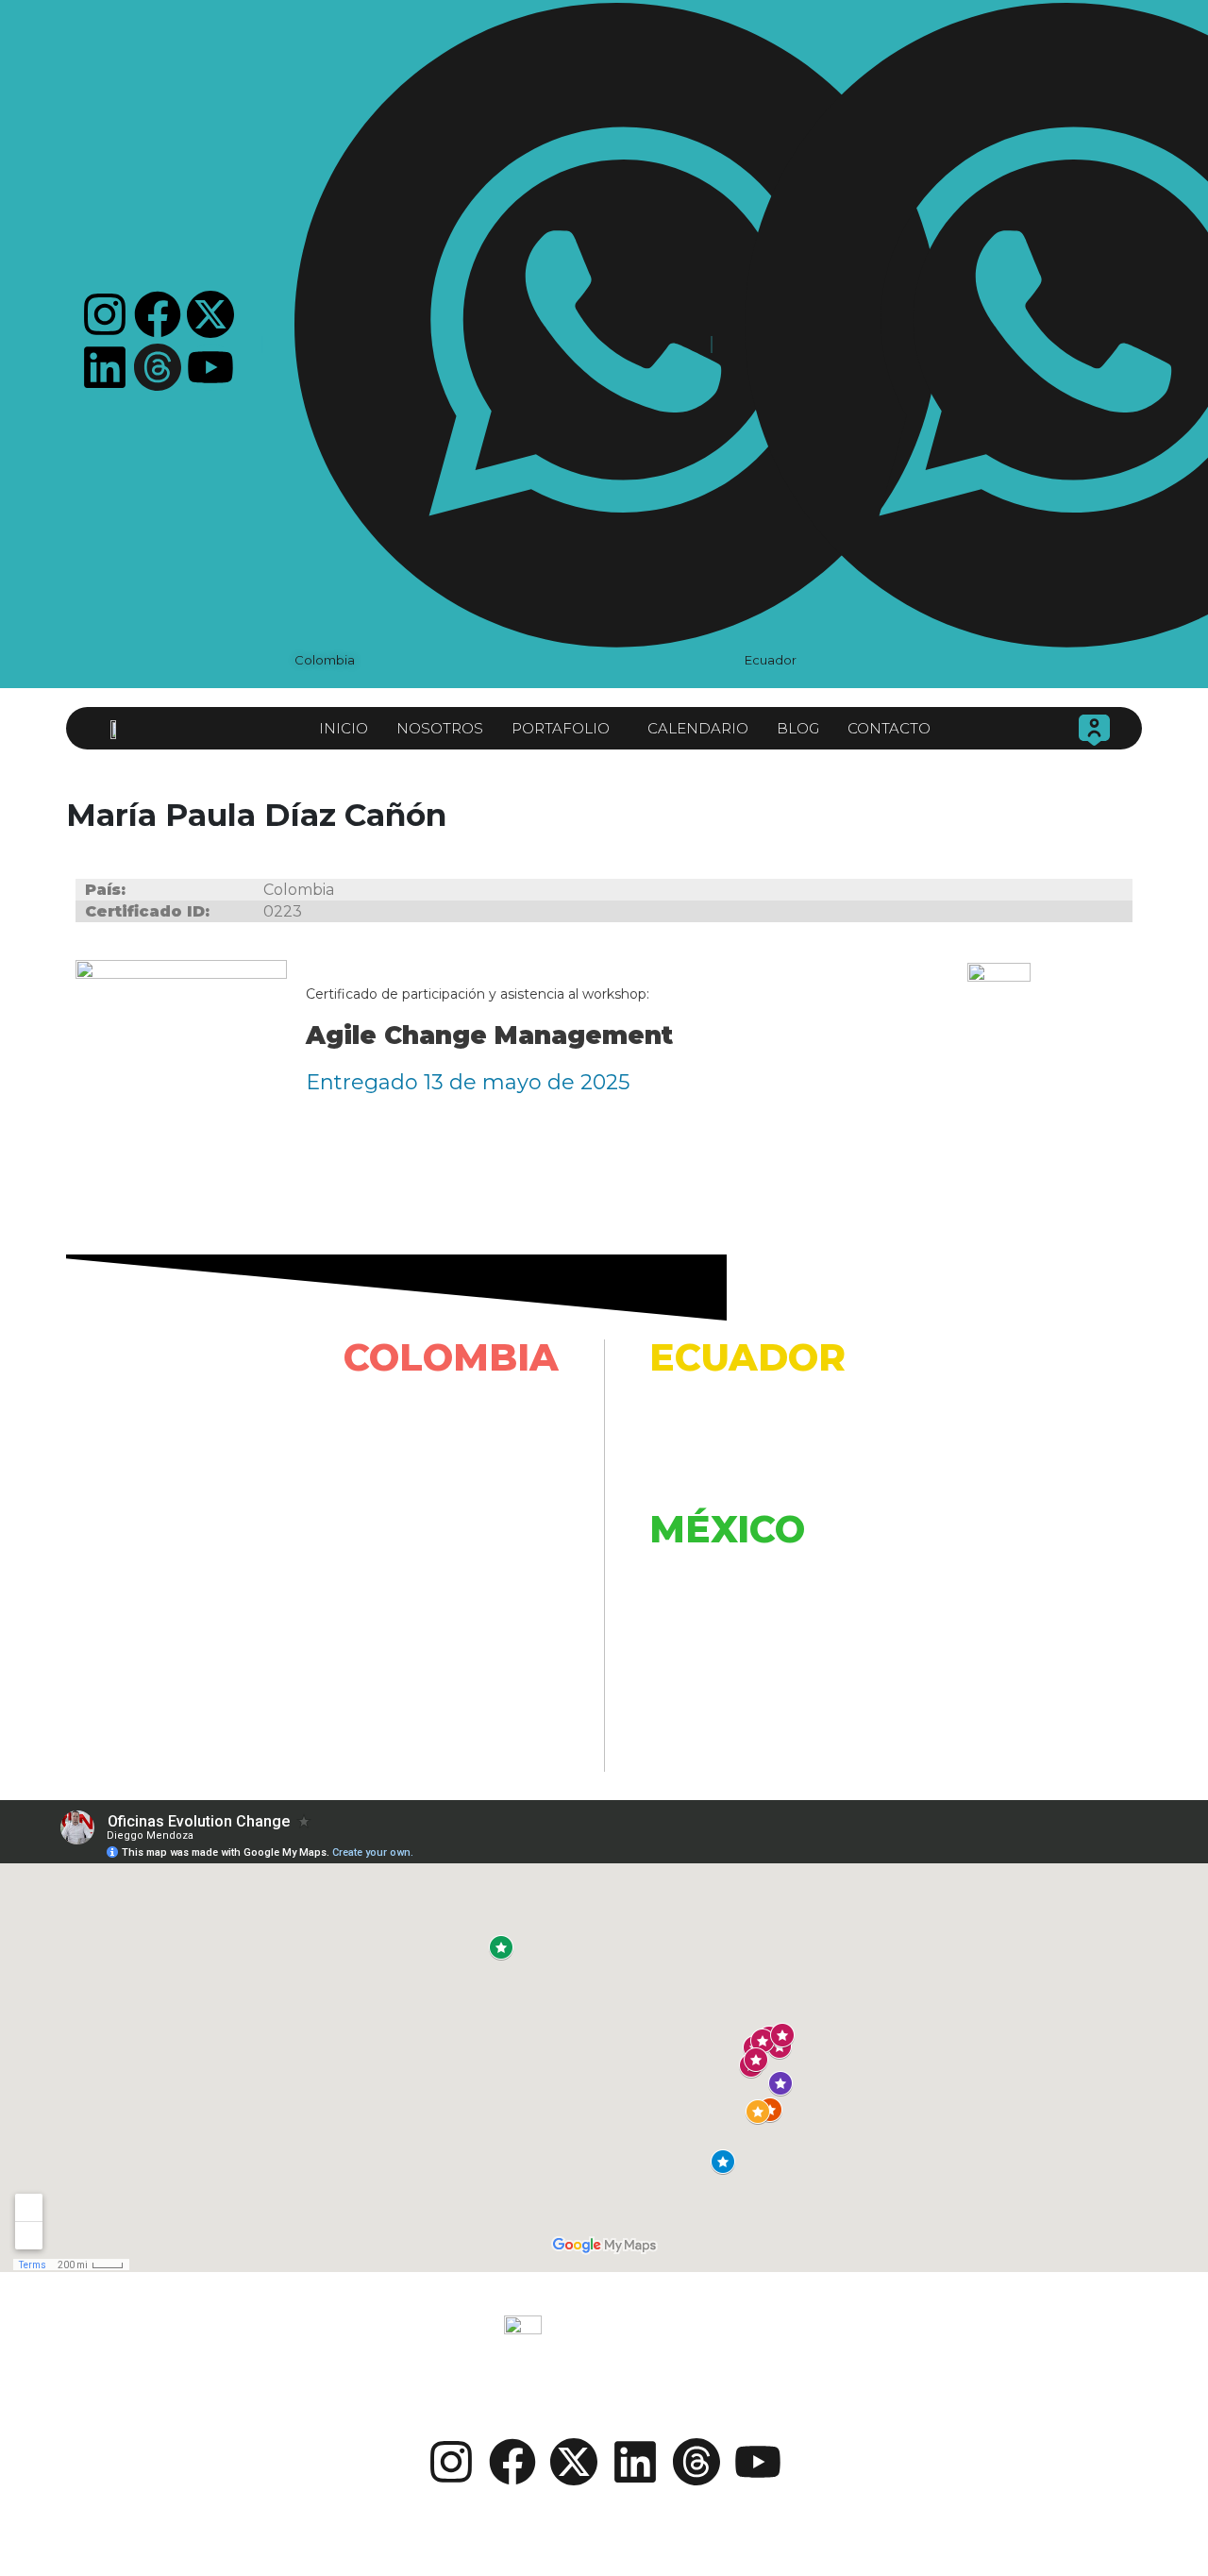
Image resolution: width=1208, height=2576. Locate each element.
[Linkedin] (105, 367)
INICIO (344, 728)
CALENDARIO (698, 728)
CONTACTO (889, 728)
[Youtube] (210, 367)
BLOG (798, 728)
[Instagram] (105, 314)
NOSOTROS (440, 728)
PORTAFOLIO (561, 728)
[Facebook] (158, 314)
